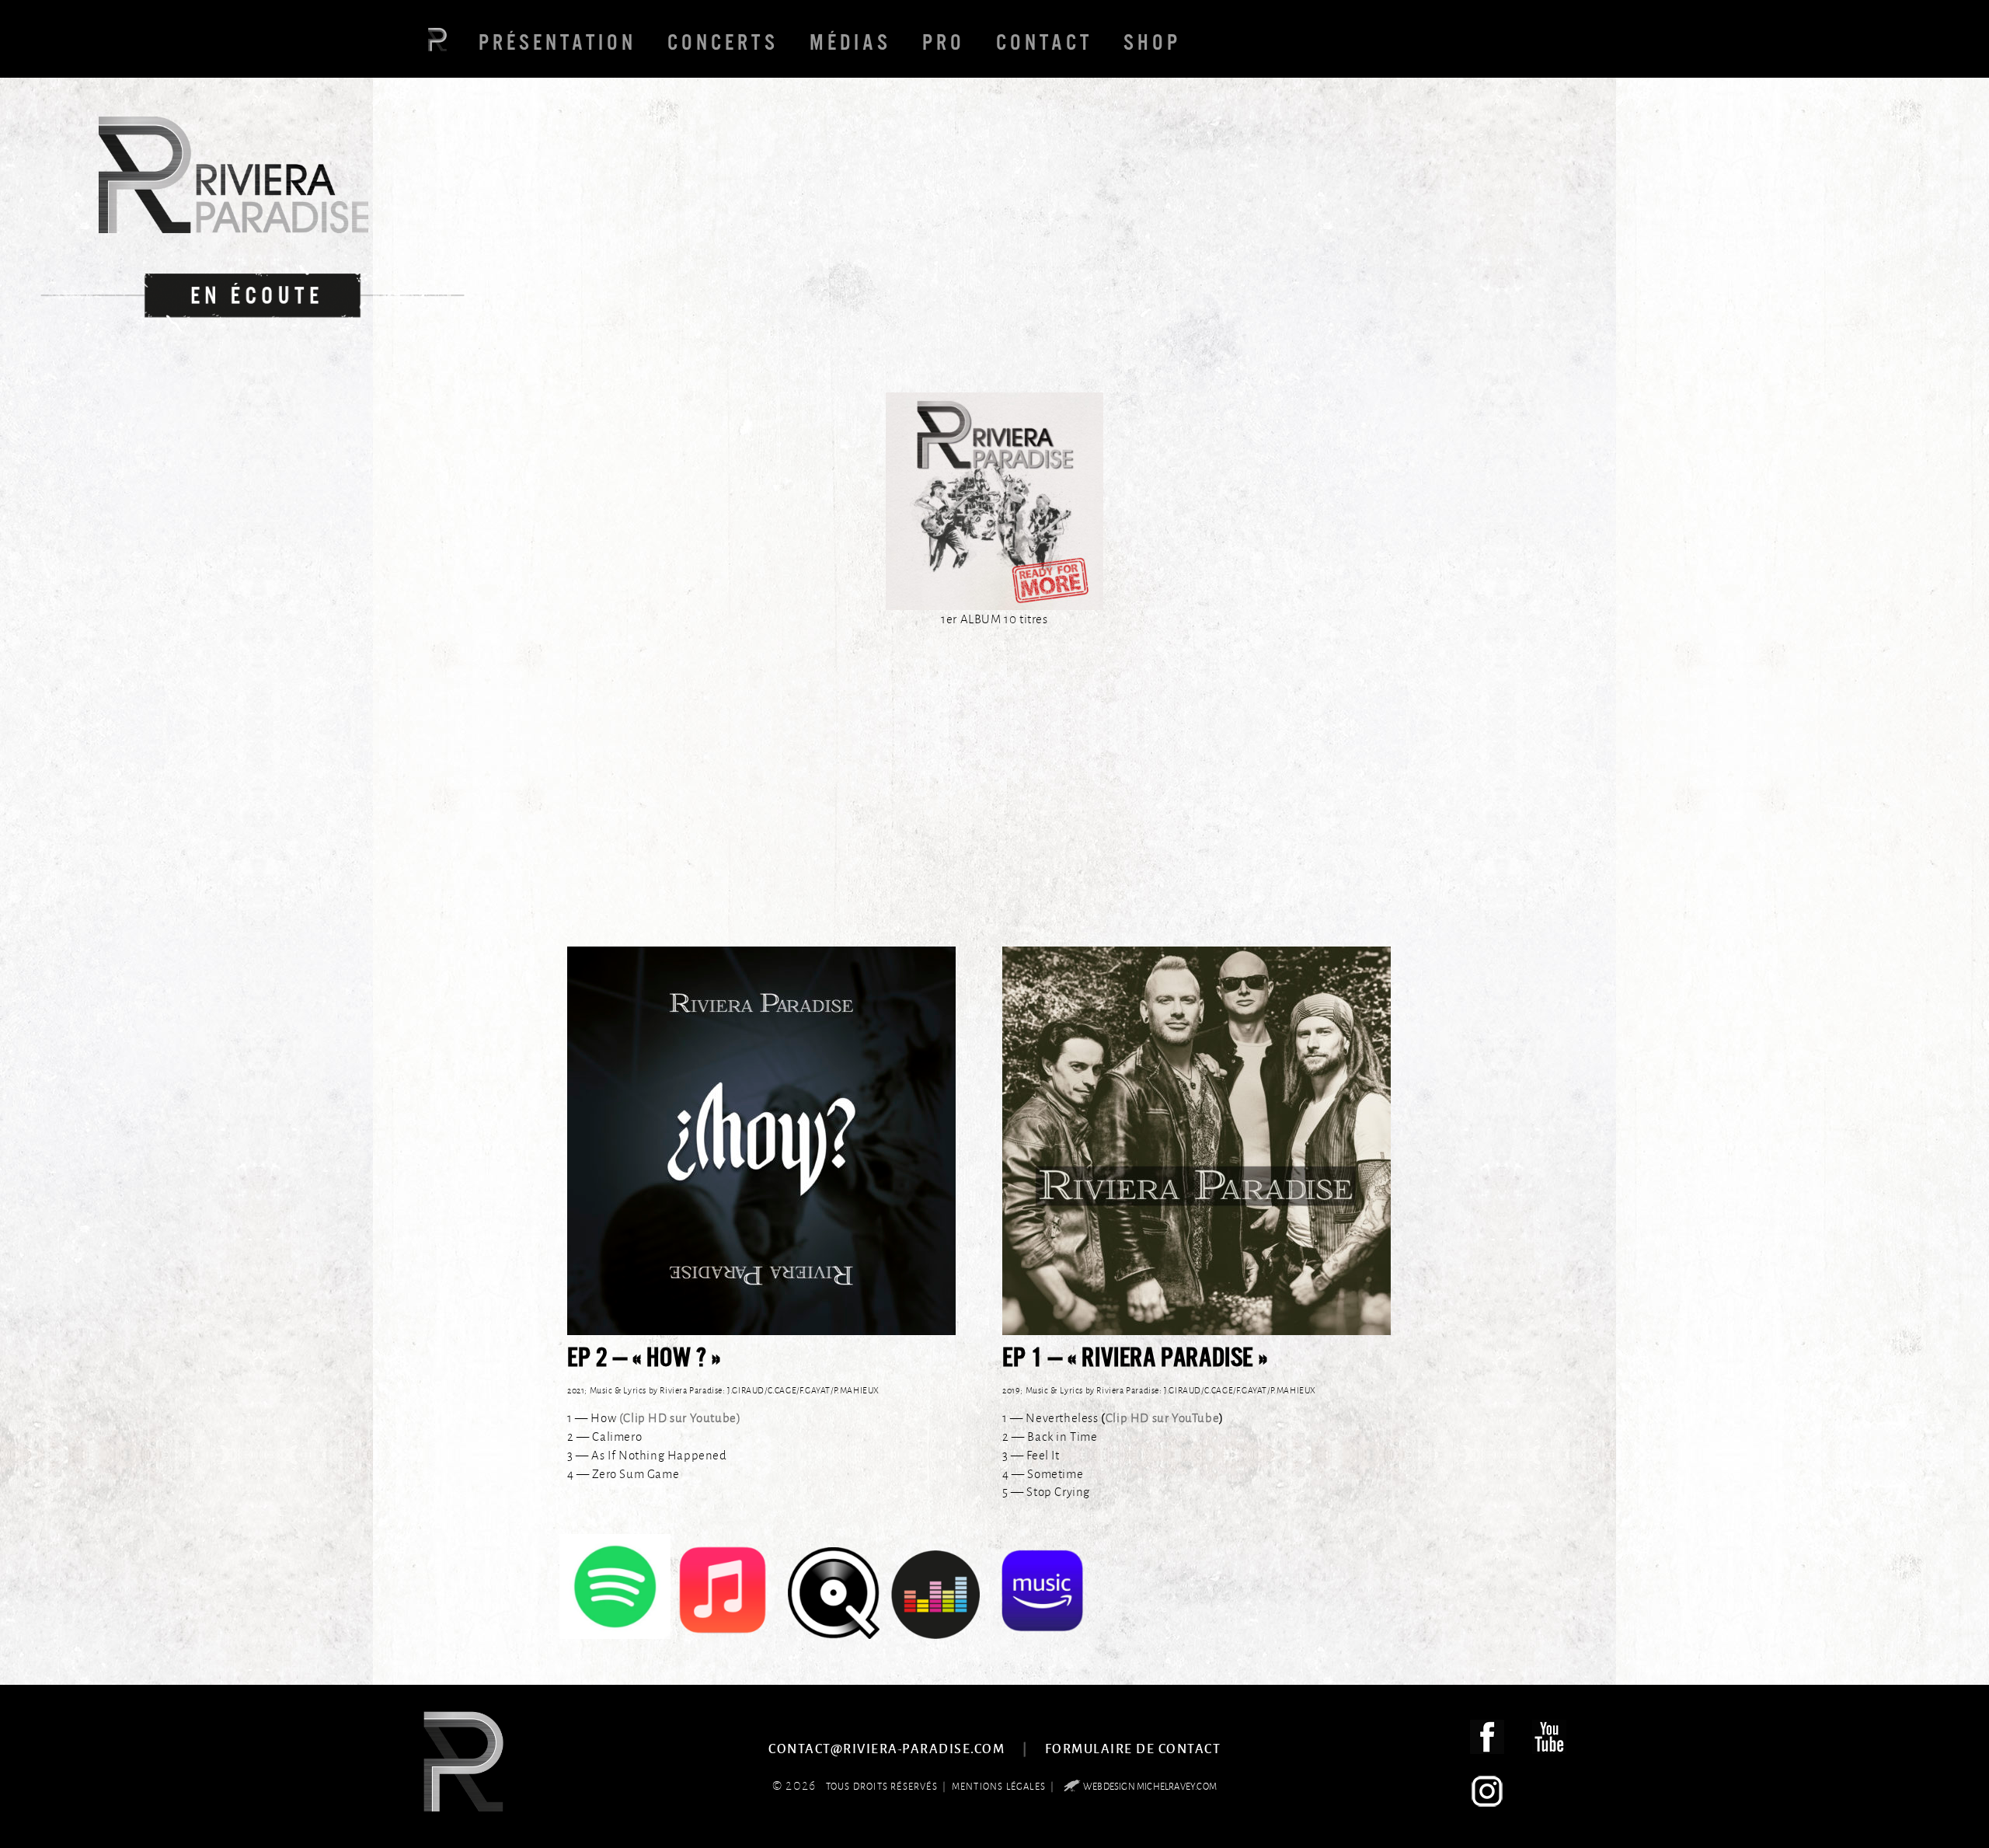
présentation (557, 42)
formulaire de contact (1133, 1748)
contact (1044, 42)
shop (1152, 42)
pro (944, 42)
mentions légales (999, 1786)
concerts (723, 42)
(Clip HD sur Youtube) (680, 1418)
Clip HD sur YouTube (1162, 1418)
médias (850, 42)
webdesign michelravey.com (1150, 1786)
